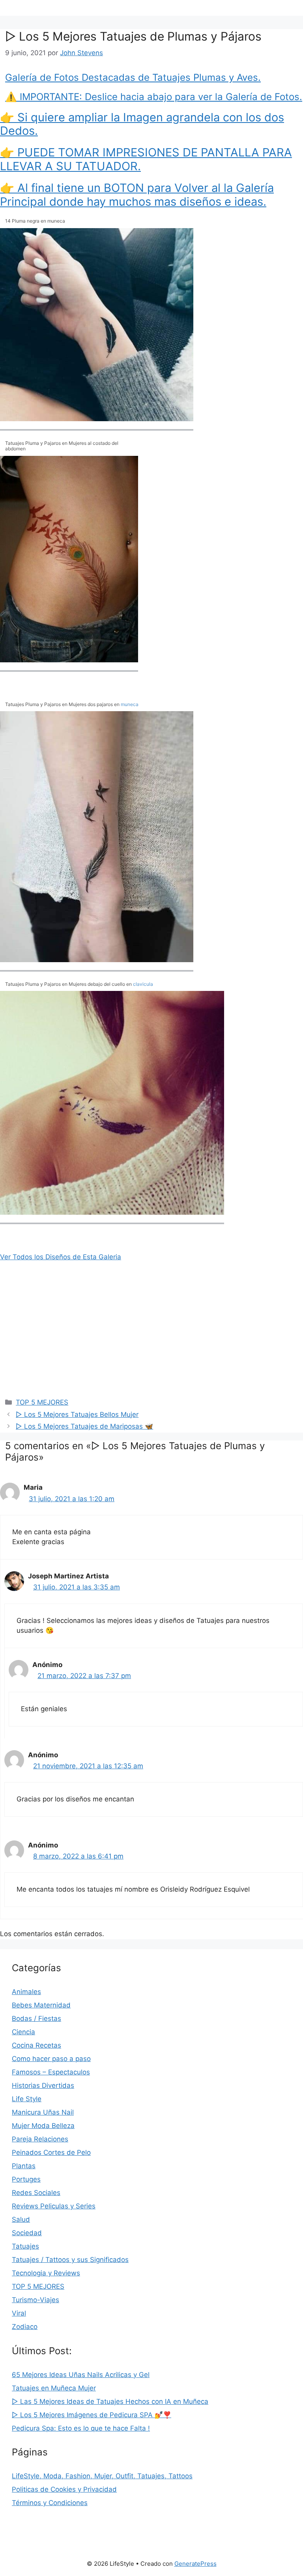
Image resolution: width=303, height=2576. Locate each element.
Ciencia (23, 2032)
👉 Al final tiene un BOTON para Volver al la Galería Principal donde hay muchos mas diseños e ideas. (137, 195)
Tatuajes (25, 2246)
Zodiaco (25, 2327)
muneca (130, 704)
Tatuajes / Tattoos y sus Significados (70, 2260)
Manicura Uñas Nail (43, 2112)
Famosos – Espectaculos (51, 2072)
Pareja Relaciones (40, 2139)
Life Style (27, 2099)
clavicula (143, 984)
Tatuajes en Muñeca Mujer (54, 2388)
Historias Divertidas (43, 2085)
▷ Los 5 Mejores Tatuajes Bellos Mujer (77, 1414)
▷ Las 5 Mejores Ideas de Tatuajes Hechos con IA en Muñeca (110, 2401)
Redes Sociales (36, 2193)
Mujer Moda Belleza (43, 2126)
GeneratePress (195, 2564)
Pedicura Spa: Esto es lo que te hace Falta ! (81, 2428)
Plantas (24, 2166)
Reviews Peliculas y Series (54, 2206)
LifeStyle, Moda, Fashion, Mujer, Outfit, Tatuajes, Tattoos (102, 2476)
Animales (26, 1992)
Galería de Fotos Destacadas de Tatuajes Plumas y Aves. (133, 77)
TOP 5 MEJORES (42, 1402)
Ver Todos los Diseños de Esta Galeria (61, 1257)
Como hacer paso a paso (51, 2059)
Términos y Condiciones (50, 2503)
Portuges (26, 2179)
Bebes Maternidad (41, 2005)
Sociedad (27, 2233)
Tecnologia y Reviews (46, 2273)
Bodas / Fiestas (36, 2018)
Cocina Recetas (36, 2045)
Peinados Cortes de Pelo (51, 2152)
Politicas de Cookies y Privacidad (64, 2489)
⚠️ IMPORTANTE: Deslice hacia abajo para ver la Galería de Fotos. (154, 97)
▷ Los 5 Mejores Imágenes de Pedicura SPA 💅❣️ (92, 2415)
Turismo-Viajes (36, 2300)
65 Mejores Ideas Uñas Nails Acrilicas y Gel (81, 2375)
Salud (21, 2219)
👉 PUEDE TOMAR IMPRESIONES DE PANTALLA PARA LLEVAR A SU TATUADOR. (146, 159)
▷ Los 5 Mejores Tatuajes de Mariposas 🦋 (84, 1426)
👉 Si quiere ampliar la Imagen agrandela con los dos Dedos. (142, 124)
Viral (19, 2313)
